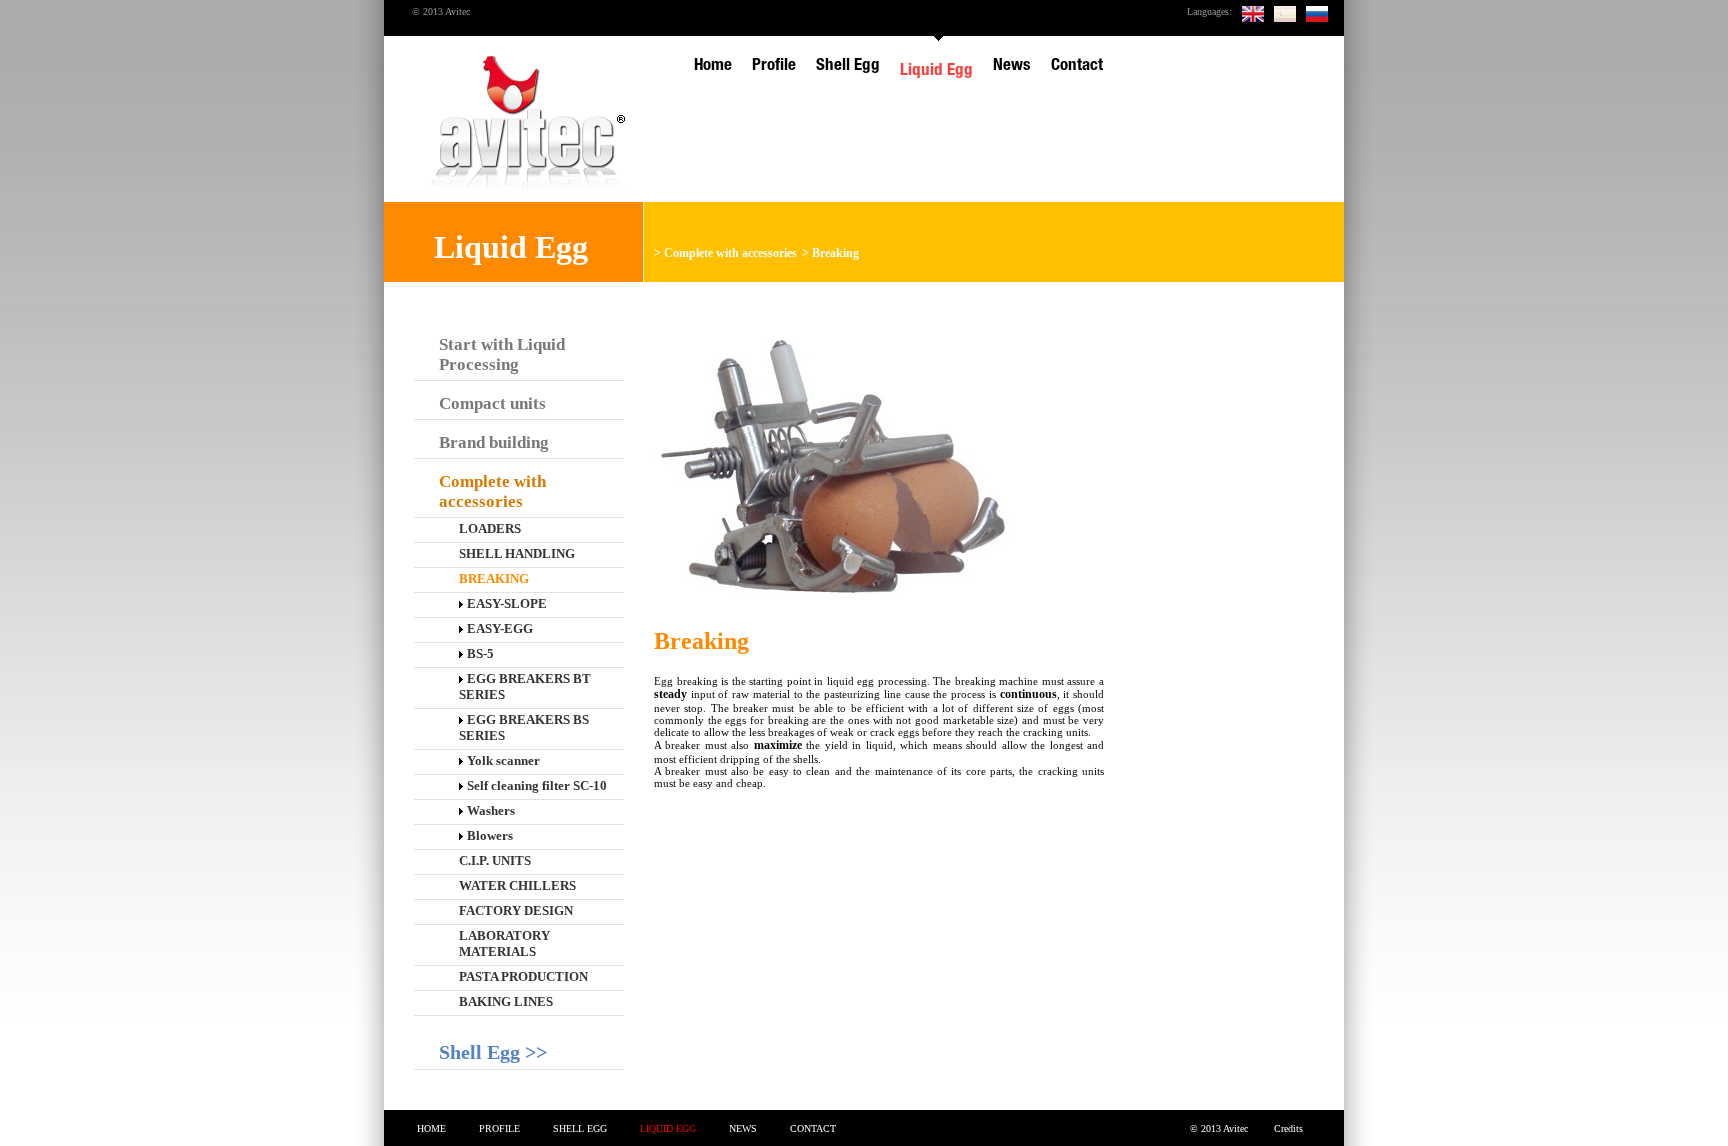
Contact (813, 1128)
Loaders (490, 528)
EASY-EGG (500, 628)
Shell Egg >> (493, 1052)
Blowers (490, 835)
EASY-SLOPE (507, 603)
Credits (1288, 1128)
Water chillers (517, 885)
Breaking (835, 253)
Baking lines (506, 1001)
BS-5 (480, 653)
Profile (499, 1128)
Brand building (494, 442)
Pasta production (523, 976)
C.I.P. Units (495, 860)
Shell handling (517, 553)
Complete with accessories (730, 253)
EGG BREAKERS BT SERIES (525, 686)
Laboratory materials (504, 943)
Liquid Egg (668, 1128)
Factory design (516, 910)
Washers (491, 810)
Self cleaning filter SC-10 (537, 785)
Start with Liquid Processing (502, 354)
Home (431, 1128)
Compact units (492, 403)
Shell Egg (580, 1128)
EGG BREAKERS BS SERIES (524, 727)
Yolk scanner (503, 760)
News (743, 1128)
